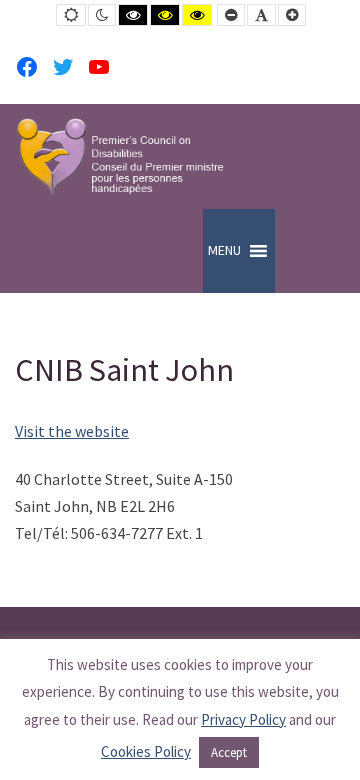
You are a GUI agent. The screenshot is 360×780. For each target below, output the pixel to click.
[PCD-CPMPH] (120, 156)
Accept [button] (229, 752)
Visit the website (72, 431)
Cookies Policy (146, 751)
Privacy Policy (243, 719)
